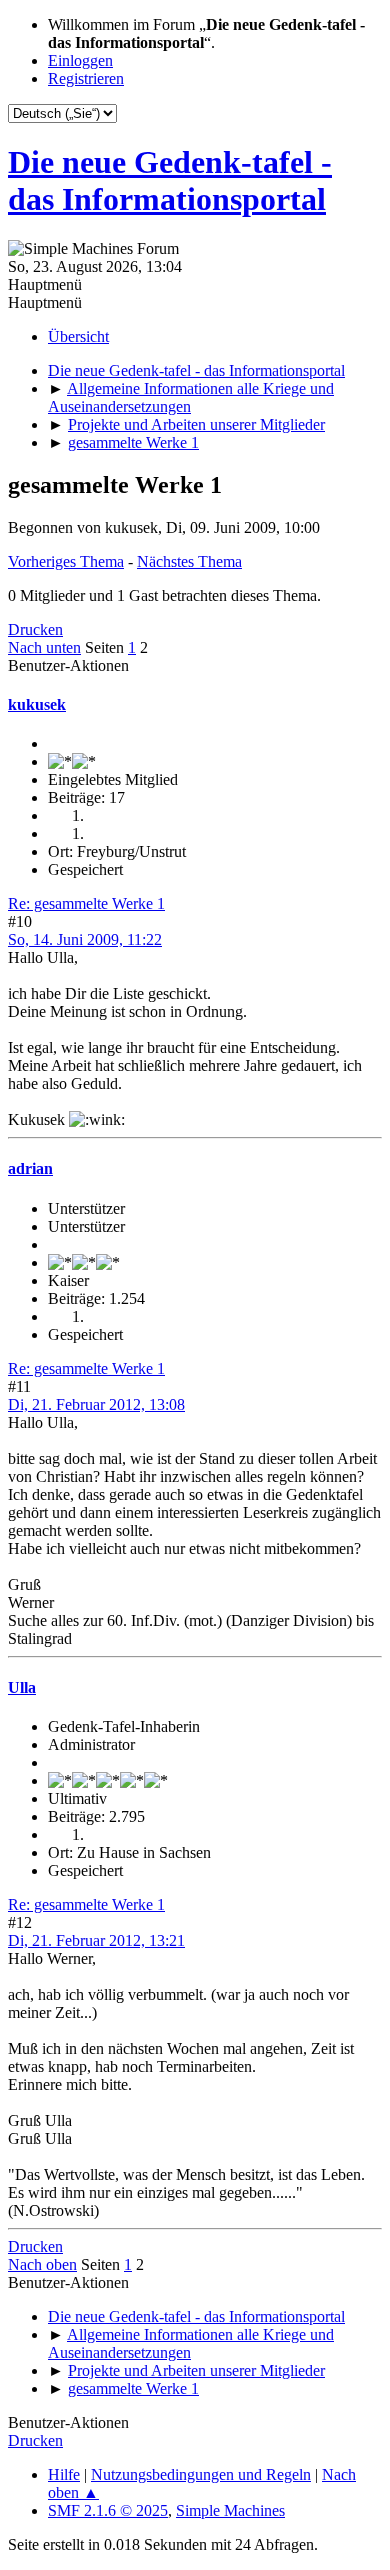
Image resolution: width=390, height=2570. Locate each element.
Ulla (22, 1687)
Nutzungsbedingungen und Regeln (201, 2474)
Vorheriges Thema (66, 561)
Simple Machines (230, 2510)
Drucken (35, 629)
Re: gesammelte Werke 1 (86, 903)
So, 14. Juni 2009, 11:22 (85, 939)
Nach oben (42, 2264)
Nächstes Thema (189, 561)
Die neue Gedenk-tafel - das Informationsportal (170, 180)
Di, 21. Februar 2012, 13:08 (96, 1404)
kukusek (37, 704)
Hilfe (64, 2474)
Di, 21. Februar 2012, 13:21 (96, 1940)
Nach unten (44, 647)
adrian (30, 1168)
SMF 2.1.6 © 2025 (108, 2510)
